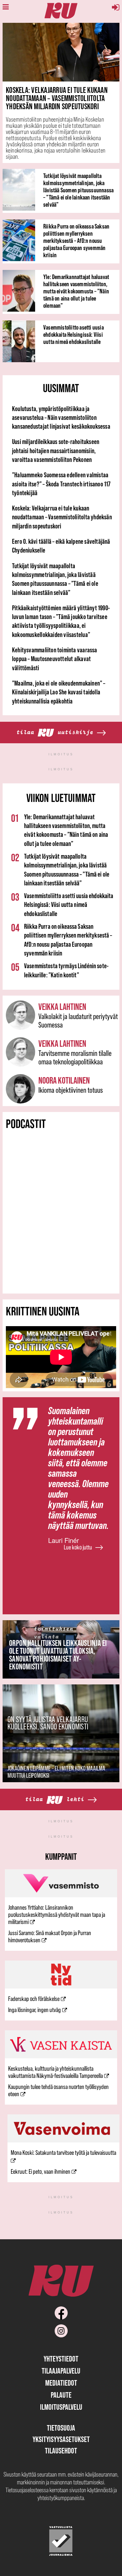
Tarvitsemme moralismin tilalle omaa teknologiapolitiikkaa (75, 1057)
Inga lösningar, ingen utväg (34, 2010)
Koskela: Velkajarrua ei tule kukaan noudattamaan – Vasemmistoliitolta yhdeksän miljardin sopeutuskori (57, 98)
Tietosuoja (61, 2428)
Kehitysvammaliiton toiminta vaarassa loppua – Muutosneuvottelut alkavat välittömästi (55, 659)
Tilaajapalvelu (61, 2371)
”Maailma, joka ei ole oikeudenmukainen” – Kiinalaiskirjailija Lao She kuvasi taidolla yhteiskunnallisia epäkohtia (59, 692)
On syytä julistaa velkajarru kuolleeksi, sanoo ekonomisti (48, 1723)
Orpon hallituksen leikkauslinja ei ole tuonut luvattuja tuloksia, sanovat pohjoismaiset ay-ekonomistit (58, 1655)
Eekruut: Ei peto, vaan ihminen (41, 2171)
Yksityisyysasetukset (61, 2439)
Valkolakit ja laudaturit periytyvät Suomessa (78, 1021)
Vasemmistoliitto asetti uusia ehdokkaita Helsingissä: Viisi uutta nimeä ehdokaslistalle (74, 334)
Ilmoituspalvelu (61, 2407)
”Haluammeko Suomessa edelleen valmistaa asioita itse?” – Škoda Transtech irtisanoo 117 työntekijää (61, 484)
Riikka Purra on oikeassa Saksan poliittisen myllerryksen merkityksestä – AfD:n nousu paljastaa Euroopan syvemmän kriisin (76, 241)
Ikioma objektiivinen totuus (71, 1090)
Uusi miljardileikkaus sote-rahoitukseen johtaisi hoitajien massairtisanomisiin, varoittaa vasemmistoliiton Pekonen (56, 451)
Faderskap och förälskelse (34, 1999)
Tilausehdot (61, 2451)
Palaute (61, 2395)
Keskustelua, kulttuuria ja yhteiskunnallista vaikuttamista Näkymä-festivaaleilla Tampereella (55, 2072)
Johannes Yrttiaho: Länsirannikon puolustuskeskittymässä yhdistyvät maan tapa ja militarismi (57, 1915)
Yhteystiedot (61, 2359)
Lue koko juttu (78, 1547)
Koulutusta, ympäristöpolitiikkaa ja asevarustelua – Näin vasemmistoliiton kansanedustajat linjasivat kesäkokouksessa (61, 418)
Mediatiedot (61, 2383)
